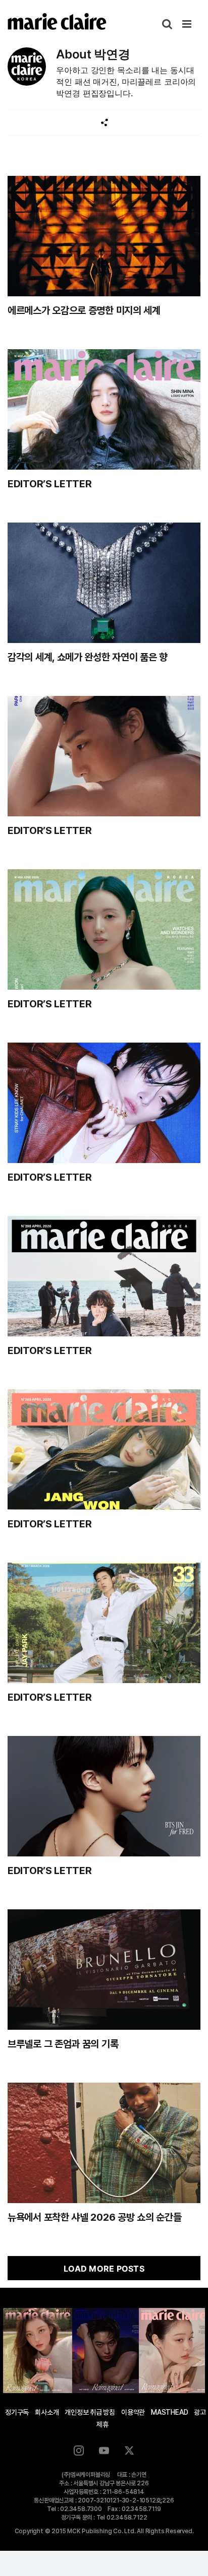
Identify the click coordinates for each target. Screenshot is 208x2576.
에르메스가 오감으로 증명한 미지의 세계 (84, 310)
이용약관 (133, 2412)
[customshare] (104, 123)
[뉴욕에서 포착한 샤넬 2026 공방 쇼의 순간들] (104, 2143)
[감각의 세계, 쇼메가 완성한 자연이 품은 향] (104, 583)
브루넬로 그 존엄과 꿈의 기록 (63, 2044)
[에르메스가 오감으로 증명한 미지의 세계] (104, 236)
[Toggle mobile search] (167, 24)
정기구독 (17, 2412)
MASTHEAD (169, 2412)
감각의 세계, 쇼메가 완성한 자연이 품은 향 (88, 657)
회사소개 (47, 2412)
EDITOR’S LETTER (50, 484)
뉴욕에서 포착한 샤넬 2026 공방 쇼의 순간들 (94, 2217)
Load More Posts (104, 2269)
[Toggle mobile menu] (188, 24)
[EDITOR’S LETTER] (104, 409)
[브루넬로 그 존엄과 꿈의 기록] (104, 1970)
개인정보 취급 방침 (90, 2412)
